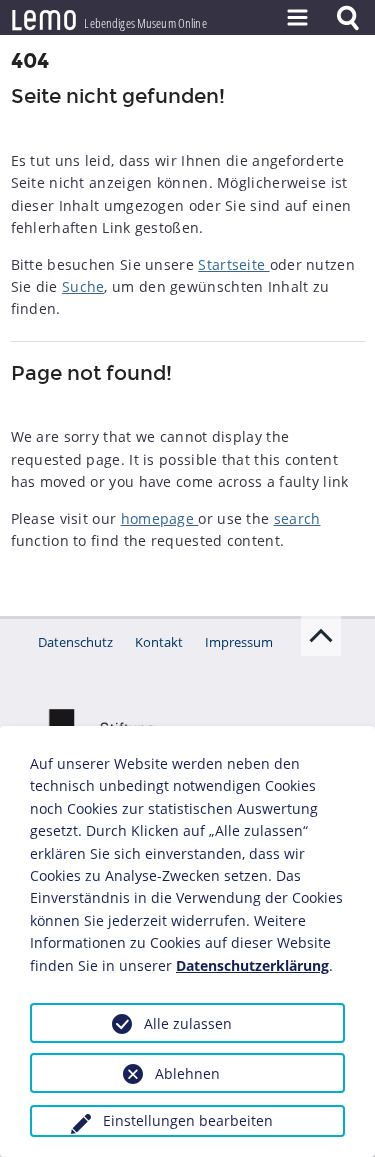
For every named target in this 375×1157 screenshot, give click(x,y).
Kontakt (159, 642)
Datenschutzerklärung (252, 965)
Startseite (233, 264)
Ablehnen (187, 1073)
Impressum (239, 642)
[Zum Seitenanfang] (321, 636)
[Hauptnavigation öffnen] (297, 17)
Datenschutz (75, 642)
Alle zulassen (188, 1023)
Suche (83, 286)
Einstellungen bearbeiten (188, 1120)
